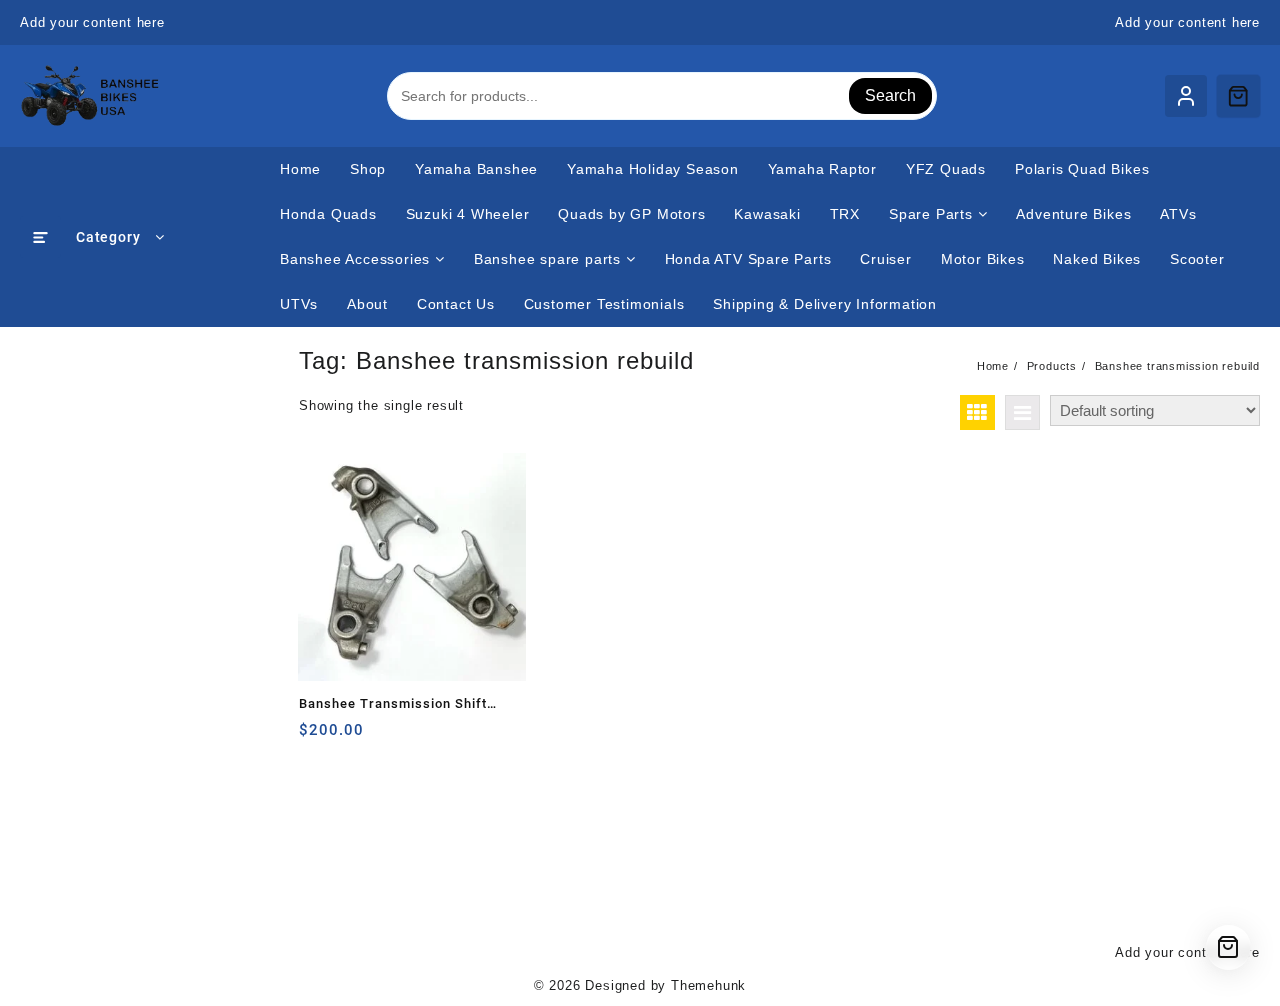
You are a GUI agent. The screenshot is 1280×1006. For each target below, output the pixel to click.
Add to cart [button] (316, 737)
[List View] (1022, 412)
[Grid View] (977, 412)
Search (890, 95)
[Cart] (1238, 96)
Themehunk (708, 985)
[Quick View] (355, 737)
